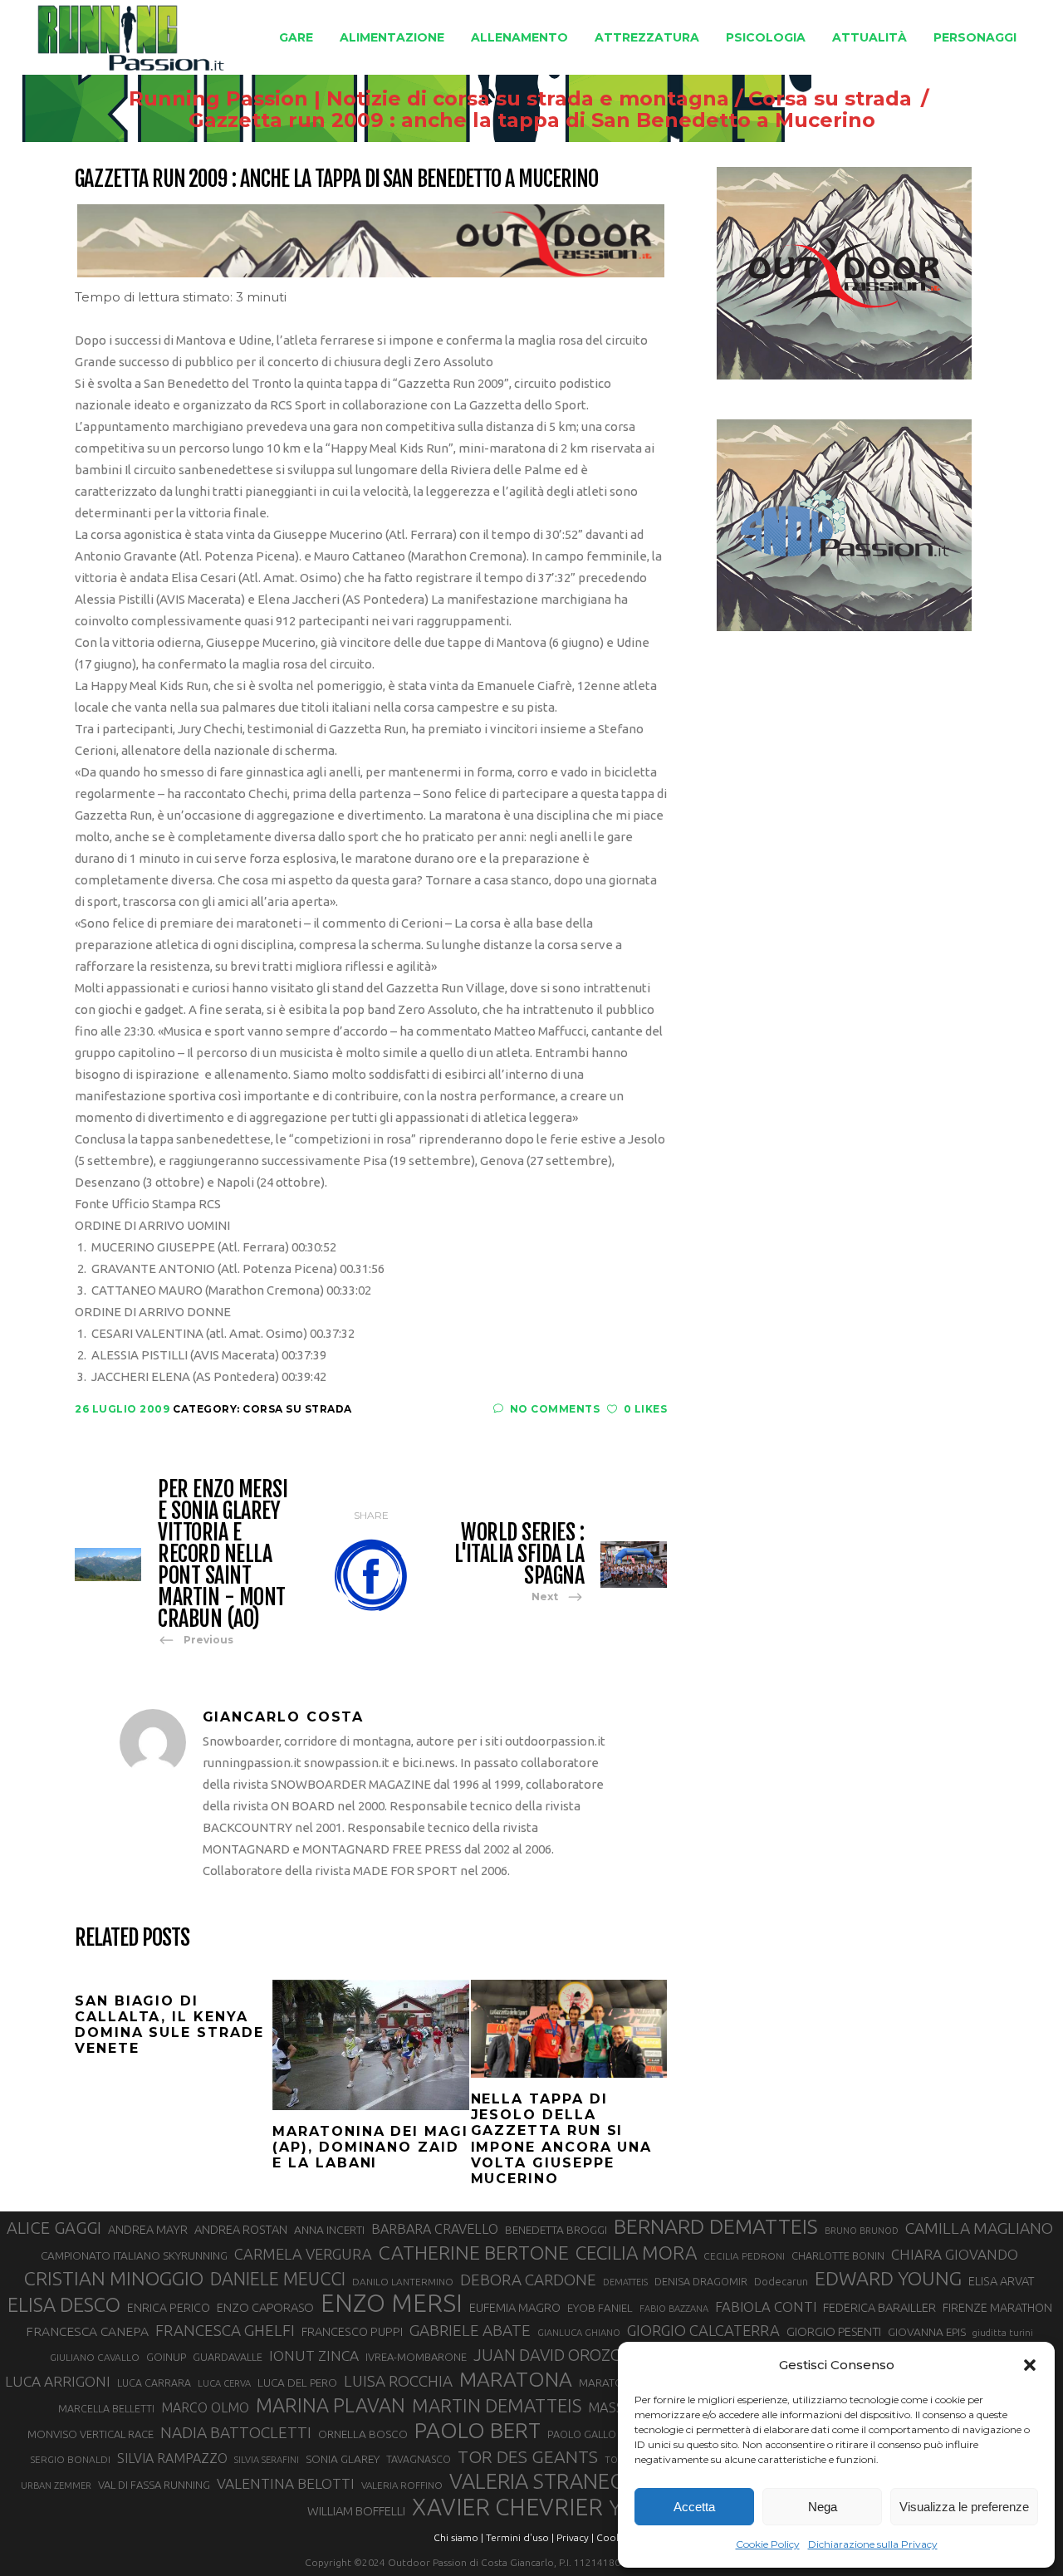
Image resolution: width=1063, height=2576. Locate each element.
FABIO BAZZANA (674, 2309)
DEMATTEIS (625, 2282)
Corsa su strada (830, 99)
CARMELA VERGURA (303, 2254)
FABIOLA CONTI (766, 2307)
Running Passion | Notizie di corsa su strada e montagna (429, 99)
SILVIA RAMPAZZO (172, 2458)
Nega (823, 2507)
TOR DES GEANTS (528, 2456)
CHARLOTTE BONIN (838, 2255)
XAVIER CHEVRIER (507, 2507)
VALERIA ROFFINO (402, 2485)
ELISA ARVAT (1002, 2281)
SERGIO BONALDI (70, 2459)
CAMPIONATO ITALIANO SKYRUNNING (134, 2255)
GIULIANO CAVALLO (95, 2357)
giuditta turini (1003, 2333)
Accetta (694, 2507)
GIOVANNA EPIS (927, 2332)
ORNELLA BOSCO (363, 2434)
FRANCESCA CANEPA (87, 2331)
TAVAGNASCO (419, 2459)
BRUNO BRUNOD (862, 2231)
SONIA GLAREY (343, 2459)
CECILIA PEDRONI (744, 2256)
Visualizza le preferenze (964, 2507)
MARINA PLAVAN (331, 2405)
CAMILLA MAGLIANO (979, 2228)
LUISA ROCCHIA (398, 2381)
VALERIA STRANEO (538, 2481)
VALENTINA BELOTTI (286, 2483)
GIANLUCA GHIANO (579, 2333)
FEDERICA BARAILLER (879, 2307)
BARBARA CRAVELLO (435, 2229)
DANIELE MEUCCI (278, 2279)
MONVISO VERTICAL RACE (91, 2434)
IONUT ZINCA (314, 2356)
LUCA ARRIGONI (58, 2381)
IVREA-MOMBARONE (416, 2357)
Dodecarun (781, 2281)
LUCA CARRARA (154, 2383)
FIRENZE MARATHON (997, 2308)
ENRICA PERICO (169, 2308)
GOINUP (166, 2357)
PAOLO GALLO (582, 2434)
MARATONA (516, 2379)
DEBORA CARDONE (528, 2280)
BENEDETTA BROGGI (556, 2230)
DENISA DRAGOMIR (701, 2281)
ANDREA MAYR (148, 2230)
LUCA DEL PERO (297, 2383)
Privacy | (575, 2537)
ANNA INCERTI (329, 2230)
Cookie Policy (768, 2544)
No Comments (555, 1409)
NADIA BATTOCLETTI (236, 2432)
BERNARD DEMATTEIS (716, 2226)
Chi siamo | (458, 2537)
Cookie (613, 2537)
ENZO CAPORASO (265, 2307)
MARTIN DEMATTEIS (497, 2405)
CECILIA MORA (636, 2253)
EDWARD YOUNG (888, 2278)
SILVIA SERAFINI (267, 2460)
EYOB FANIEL (600, 2308)
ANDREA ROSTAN (241, 2229)
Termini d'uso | (520, 2537)
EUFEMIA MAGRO (515, 2307)
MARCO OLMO (205, 2407)
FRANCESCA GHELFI (225, 2330)
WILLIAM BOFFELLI (356, 2511)
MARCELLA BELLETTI (106, 2408)
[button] (1030, 2365)
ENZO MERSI (392, 2304)
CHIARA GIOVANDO (955, 2254)
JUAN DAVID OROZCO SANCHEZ (589, 2355)
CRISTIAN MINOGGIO (114, 2278)
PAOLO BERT (478, 2431)
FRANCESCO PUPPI (352, 2331)
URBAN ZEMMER (56, 2485)
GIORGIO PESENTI (834, 2331)
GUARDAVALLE (228, 2357)
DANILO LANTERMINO (403, 2282)
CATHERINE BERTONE (474, 2252)
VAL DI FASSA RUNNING (154, 2485)
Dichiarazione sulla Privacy (873, 2544)
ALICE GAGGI (54, 2228)
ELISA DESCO (64, 2304)
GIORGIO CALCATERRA (703, 2330)
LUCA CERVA (224, 2383)
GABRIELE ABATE (470, 2330)
